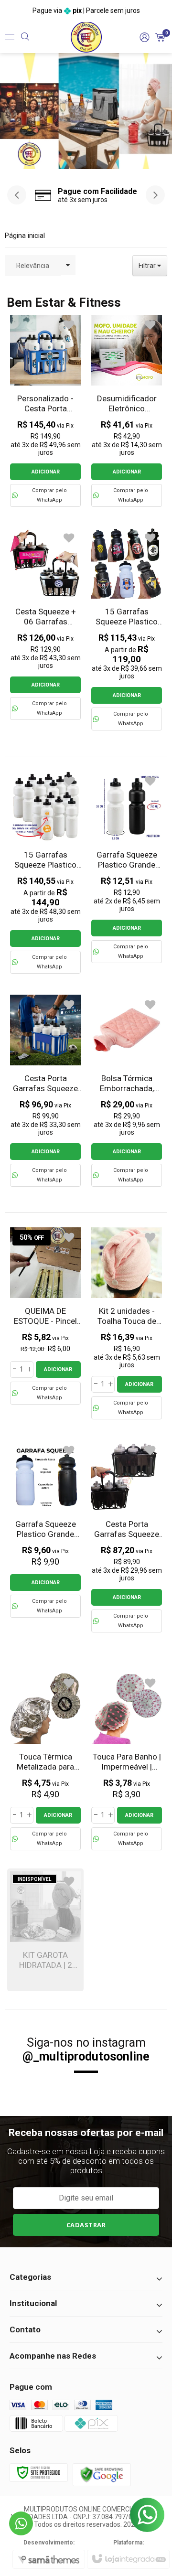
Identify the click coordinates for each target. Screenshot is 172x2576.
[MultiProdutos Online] (86, 37)
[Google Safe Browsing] (102, 2474)
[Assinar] (86, 2225)
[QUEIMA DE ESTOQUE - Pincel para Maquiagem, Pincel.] (45, 1316)
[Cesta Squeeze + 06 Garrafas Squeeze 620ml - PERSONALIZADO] (45, 624)
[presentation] (17, 195)
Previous (10, 111)
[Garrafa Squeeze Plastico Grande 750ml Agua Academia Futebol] (127, 867)
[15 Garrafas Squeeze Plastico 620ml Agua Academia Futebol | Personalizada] (127, 629)
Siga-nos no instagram (86, 2050)
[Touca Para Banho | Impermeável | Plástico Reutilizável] (127, 1762)
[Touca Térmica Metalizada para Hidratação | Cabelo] (45, 1762)
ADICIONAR (46, 472)
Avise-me (46, 1960)
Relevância (33, 266)
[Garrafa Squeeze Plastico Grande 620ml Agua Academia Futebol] (45, 1529)
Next (162, 111)
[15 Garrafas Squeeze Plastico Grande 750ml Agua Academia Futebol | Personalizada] (45, 872)
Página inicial (25, 236)
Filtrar (148, 266)
